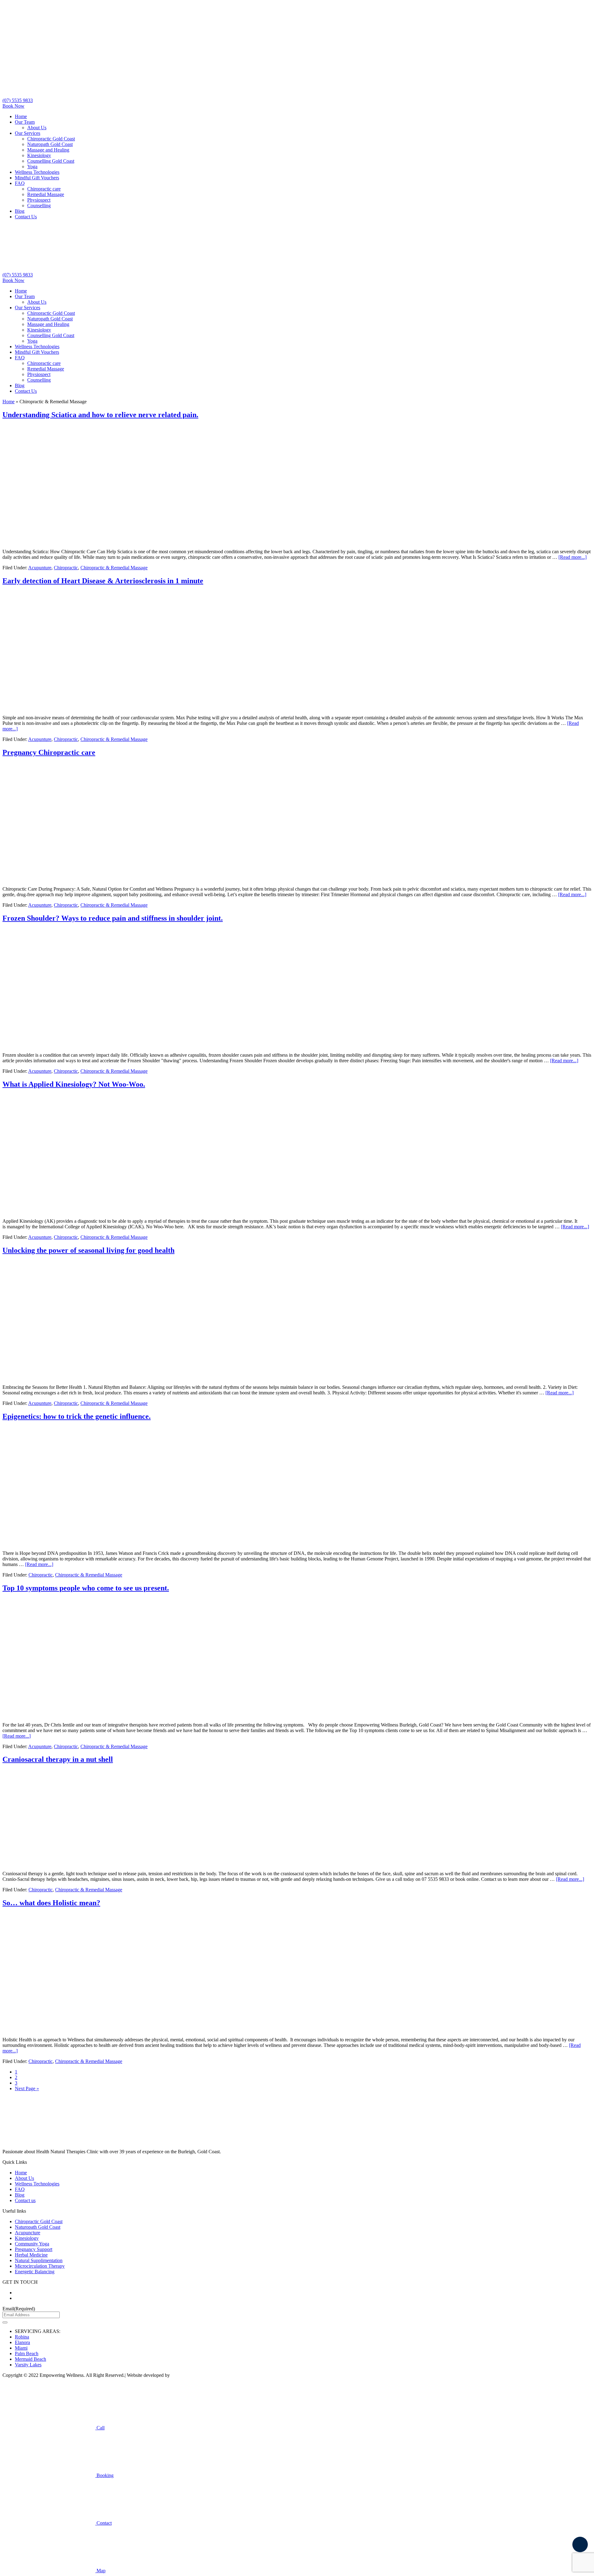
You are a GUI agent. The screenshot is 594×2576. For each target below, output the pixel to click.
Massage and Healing (48, 150)
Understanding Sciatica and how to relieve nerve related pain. (100, 415)
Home (21, 116)
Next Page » (27, 2088)
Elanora (22, 2342)
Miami (21, 2348)
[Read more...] (572, 557)
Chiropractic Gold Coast (51, 139)
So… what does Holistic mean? (51, 1903)
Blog (20, 211)
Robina (22, 2337)
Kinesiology (39, 155)
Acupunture (40, 568)
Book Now (13, 106)
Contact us (25, 2200)
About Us (37, 128)
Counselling (39, 205)
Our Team (25, 122)
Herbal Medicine (31, 2255)
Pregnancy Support (34, 2249)
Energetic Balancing (35, 2272)
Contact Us (26, 217)
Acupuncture (28, 2233)
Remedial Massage (46, 194)
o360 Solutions (186, 2375)
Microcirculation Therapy (40, 2266)
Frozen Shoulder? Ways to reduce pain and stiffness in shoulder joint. (113, 918)
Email (19, 2309)
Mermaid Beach (30, 2359)
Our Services (28, 133)
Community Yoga (32, 2244)
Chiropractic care (44, 189)
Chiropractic (66, 568)
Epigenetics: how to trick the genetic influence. (77, 1416)
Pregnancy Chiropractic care (49, 752)
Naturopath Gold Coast (50, 144)
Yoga (32, 167)
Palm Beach (27, 2353)
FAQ (20, 183)
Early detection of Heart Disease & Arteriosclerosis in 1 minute (103, 581)
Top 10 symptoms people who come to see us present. (86, 1588)
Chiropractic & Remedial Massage (114, 568)
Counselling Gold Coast (51, 161)
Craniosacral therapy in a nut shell (58, 1759)
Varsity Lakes (28, 2365)
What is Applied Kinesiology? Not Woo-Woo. (74, 1084)
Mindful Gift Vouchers (37, 178)
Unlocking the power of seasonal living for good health (88, 1250)
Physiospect (39, 200)
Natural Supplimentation (39, 2260)
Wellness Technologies (37, 172)
